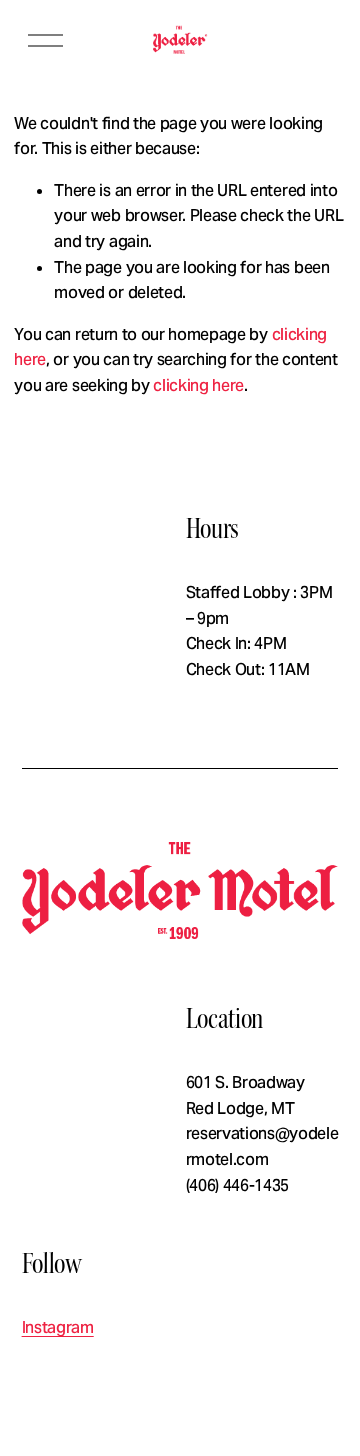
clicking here (198, 385)
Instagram (58, 1327)
